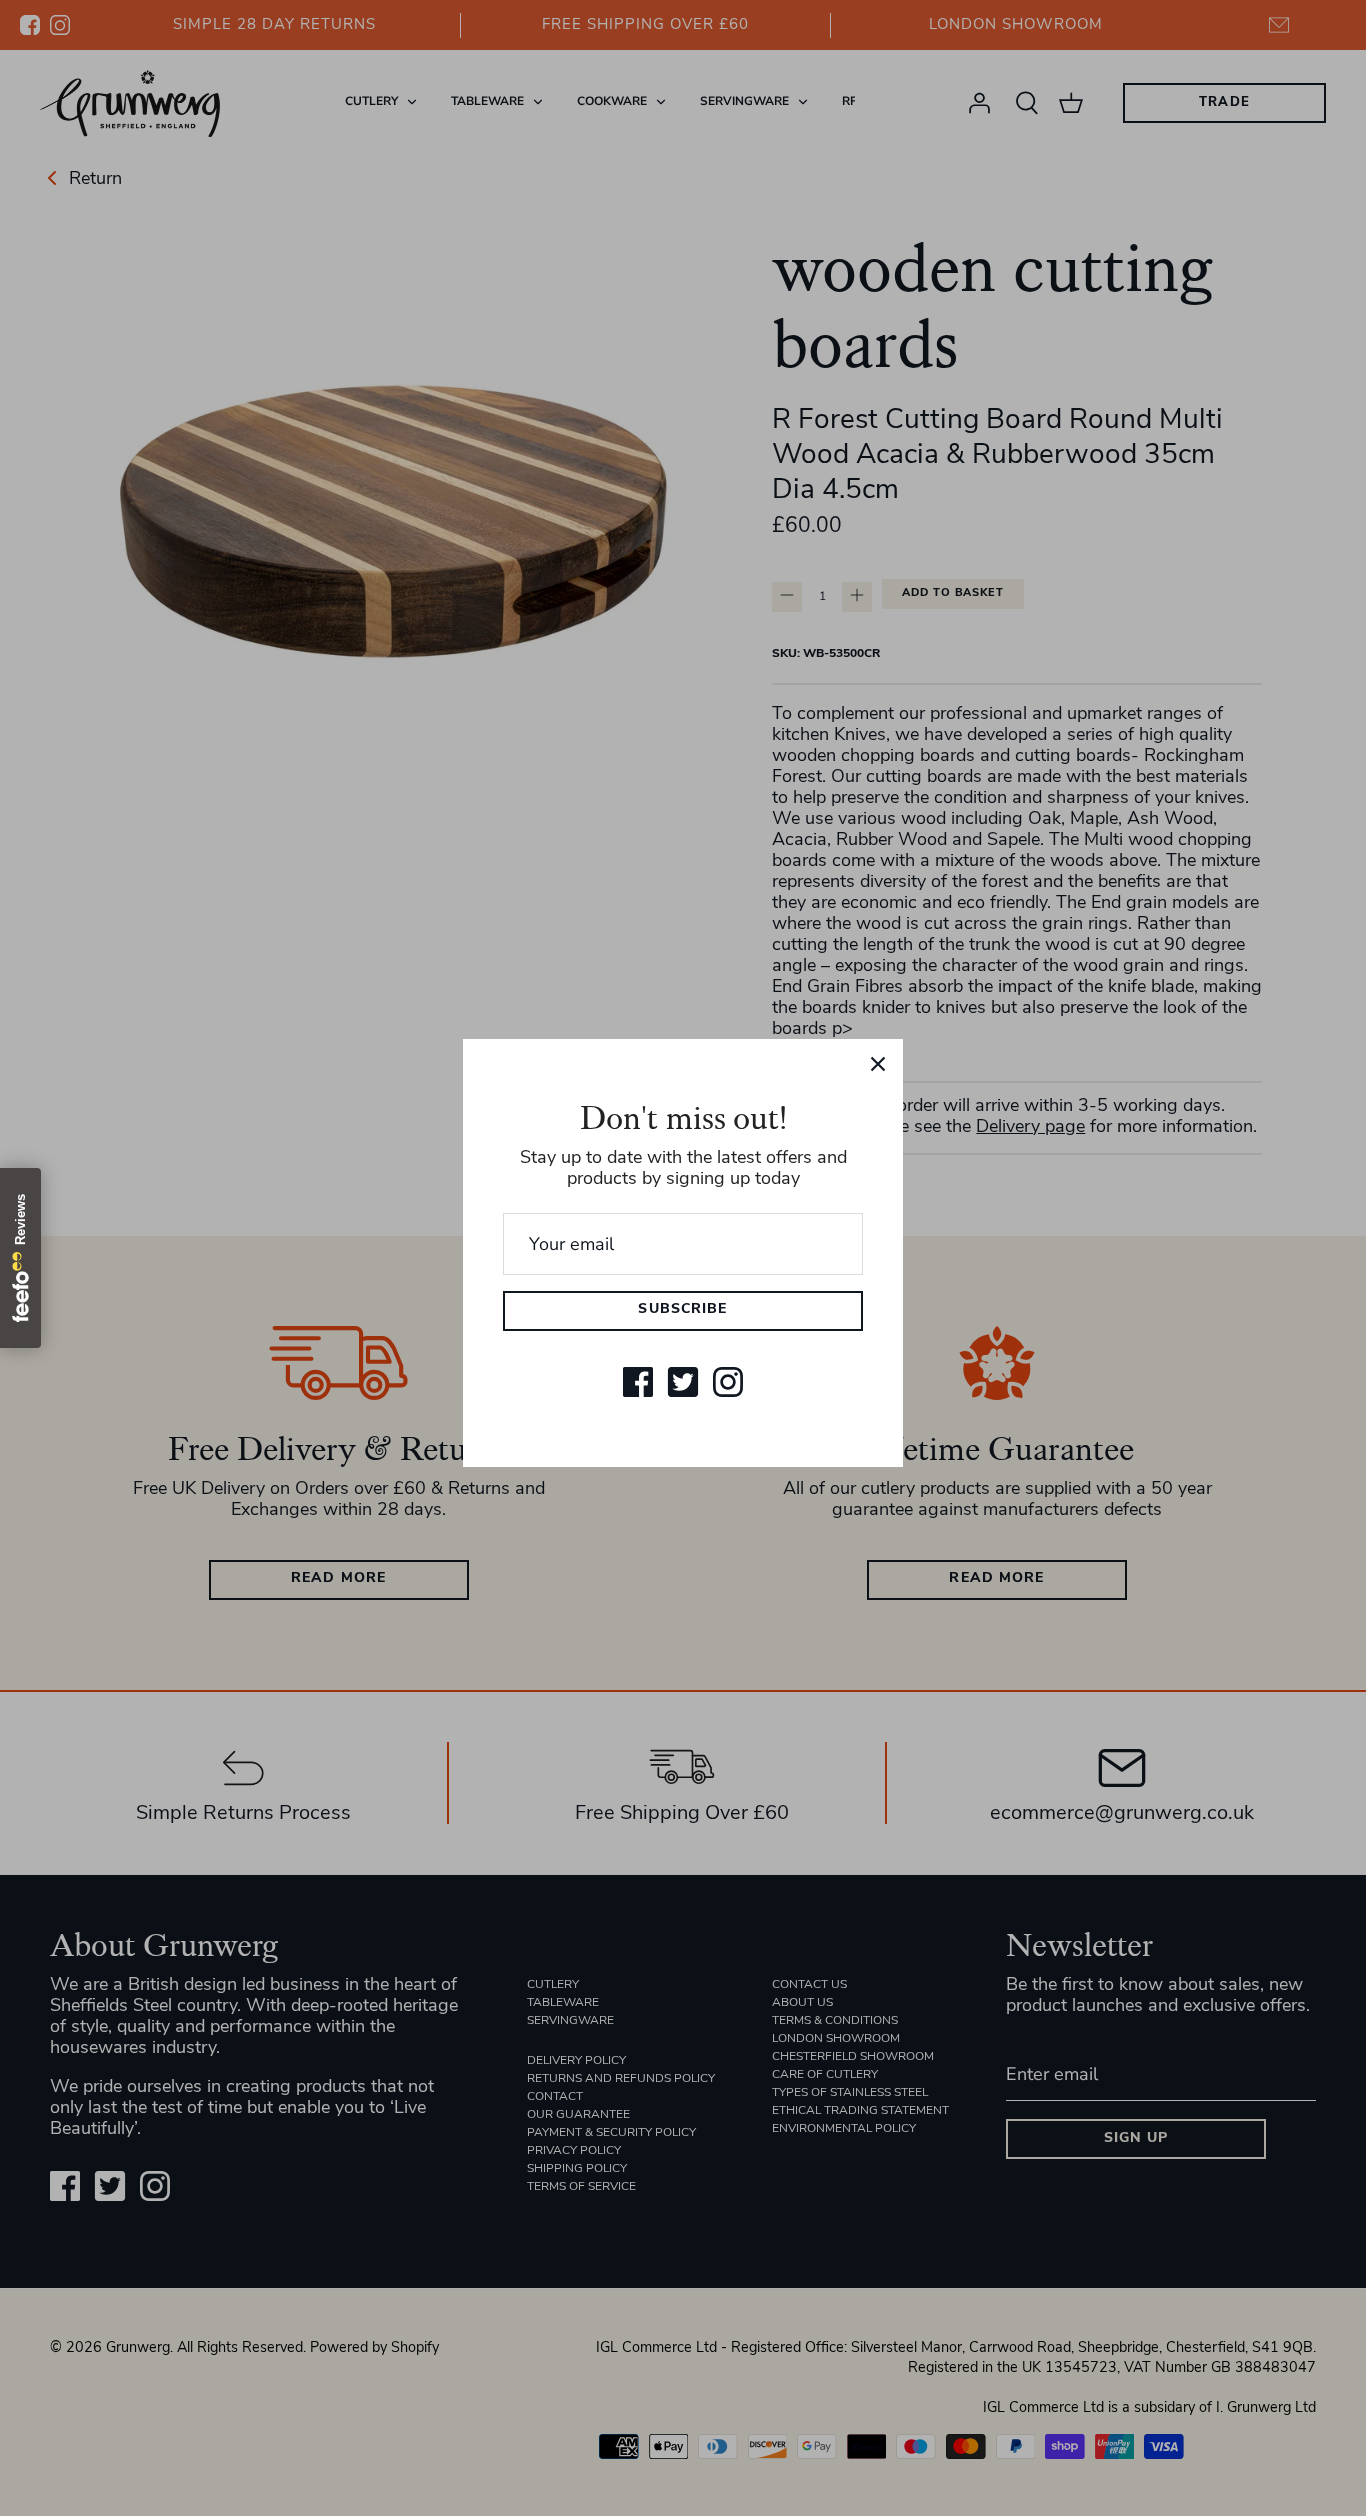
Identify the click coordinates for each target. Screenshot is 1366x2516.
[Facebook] (638, 1382)
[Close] (878, 1064)
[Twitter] (683, 1382)
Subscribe (682, 1309)
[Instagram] (728, 1382)
